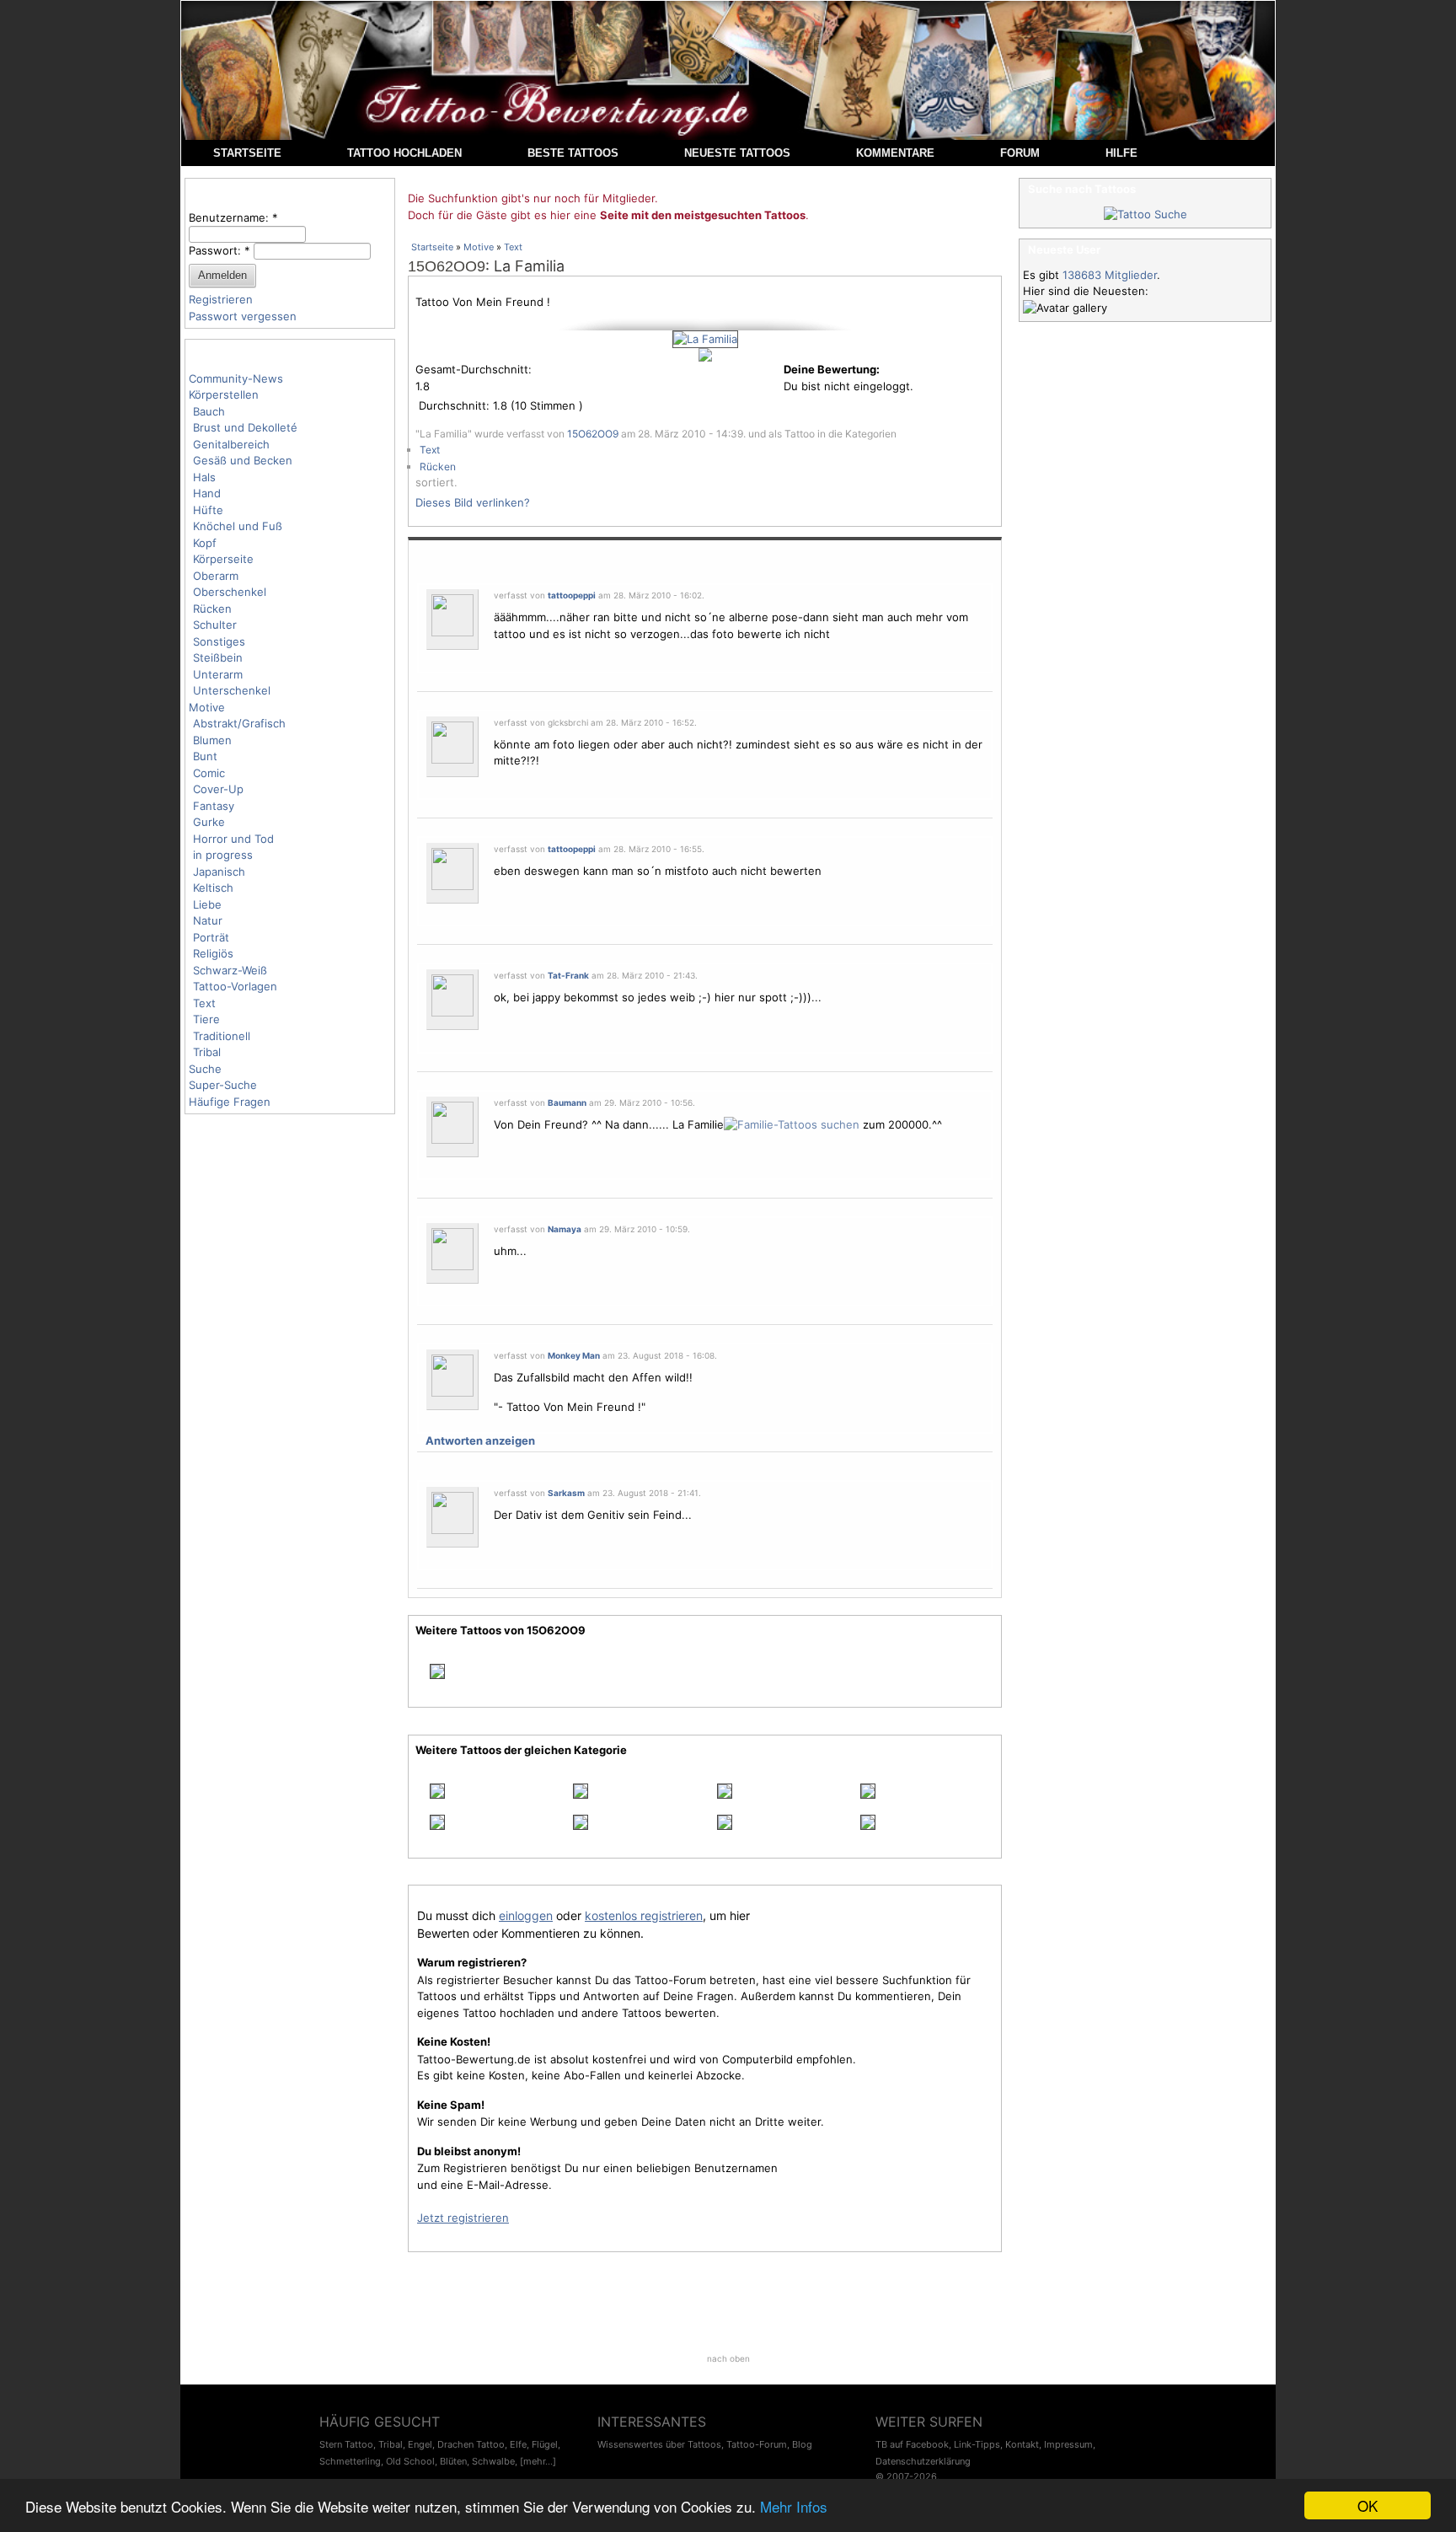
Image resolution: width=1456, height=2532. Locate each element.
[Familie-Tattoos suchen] (792, 1124)
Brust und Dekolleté (245, 427)
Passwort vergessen (243, 316)
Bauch (209, 411)
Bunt (205, 756)
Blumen (212, 740)
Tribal (207, 1052)
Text (204, 1003)
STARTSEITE (247, 153)
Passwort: (219, 250)
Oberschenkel (230, 592)
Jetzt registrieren (463, 2218)
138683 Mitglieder (1110, 275)
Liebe (207, 904)
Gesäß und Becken (243, 460)
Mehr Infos (794, 2506)
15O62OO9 (447, 266)
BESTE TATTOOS (573, 153)
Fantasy (214, 806)
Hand (207, 493)
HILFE (1121, 153)
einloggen (526, 1915)
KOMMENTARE (895, 153)
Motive (207, 707)
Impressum (1068, 2444)
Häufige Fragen (230, 1102)
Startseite (432, 247)
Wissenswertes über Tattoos (659, 2444)
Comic (209, 773)
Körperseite (223, 559)
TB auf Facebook (912, 2444)
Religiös (213, 953)
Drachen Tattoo (471, 2444)
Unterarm (218, 674)
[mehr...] (538, 2461)
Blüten (453, 2461)
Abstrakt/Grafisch (239, 723)
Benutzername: (233, 217)
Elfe (518, 2444)
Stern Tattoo (346, 2444)
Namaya (565, 1229)
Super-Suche (223, 1085)
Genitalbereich (231, 444)
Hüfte (208, 510)
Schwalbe (493, 2461)
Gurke (209, 822)
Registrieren (221, 299)
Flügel (545, 2444)
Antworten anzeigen (480, 1440)
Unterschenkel (232, 690)
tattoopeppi (572, 595)
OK (1368, 2505)
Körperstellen (224, 394)
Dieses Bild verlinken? (473, 502)
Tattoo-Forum (757, 2444)
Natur (208, 920)
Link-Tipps (977, 2444)
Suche (205, 1069)
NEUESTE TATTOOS (737, 153)
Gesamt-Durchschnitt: (474, 369)
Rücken (212, 609)
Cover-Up (218, 789)
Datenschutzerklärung (923, 2461)
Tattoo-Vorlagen (235, 986)
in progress (223, 855)
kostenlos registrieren (644, 1915)
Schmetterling (350, 2461)
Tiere (206, 1019)
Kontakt (1022, 2444)
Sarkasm (566, 1493)
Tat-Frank (568, 975)
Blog (802, 2444)
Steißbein (218, 657)
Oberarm (216, 576)
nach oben (728, 2358)
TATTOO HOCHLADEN (404, 153)
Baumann (567, 1102)
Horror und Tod (233, 839)
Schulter (215, 625)
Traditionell (222, 1036)
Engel (420, 2444)
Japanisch (219, 872)
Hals (204, 477)
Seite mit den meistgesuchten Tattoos (703, 215)
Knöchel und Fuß (238, 526)
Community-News (236, 378)
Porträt (211, 937)
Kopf (205, 543)
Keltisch (213, 888)
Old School (410, 2461)
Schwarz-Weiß (230, 970)
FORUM (1020, 153)
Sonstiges (219, 641)
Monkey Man (574, 1355)
